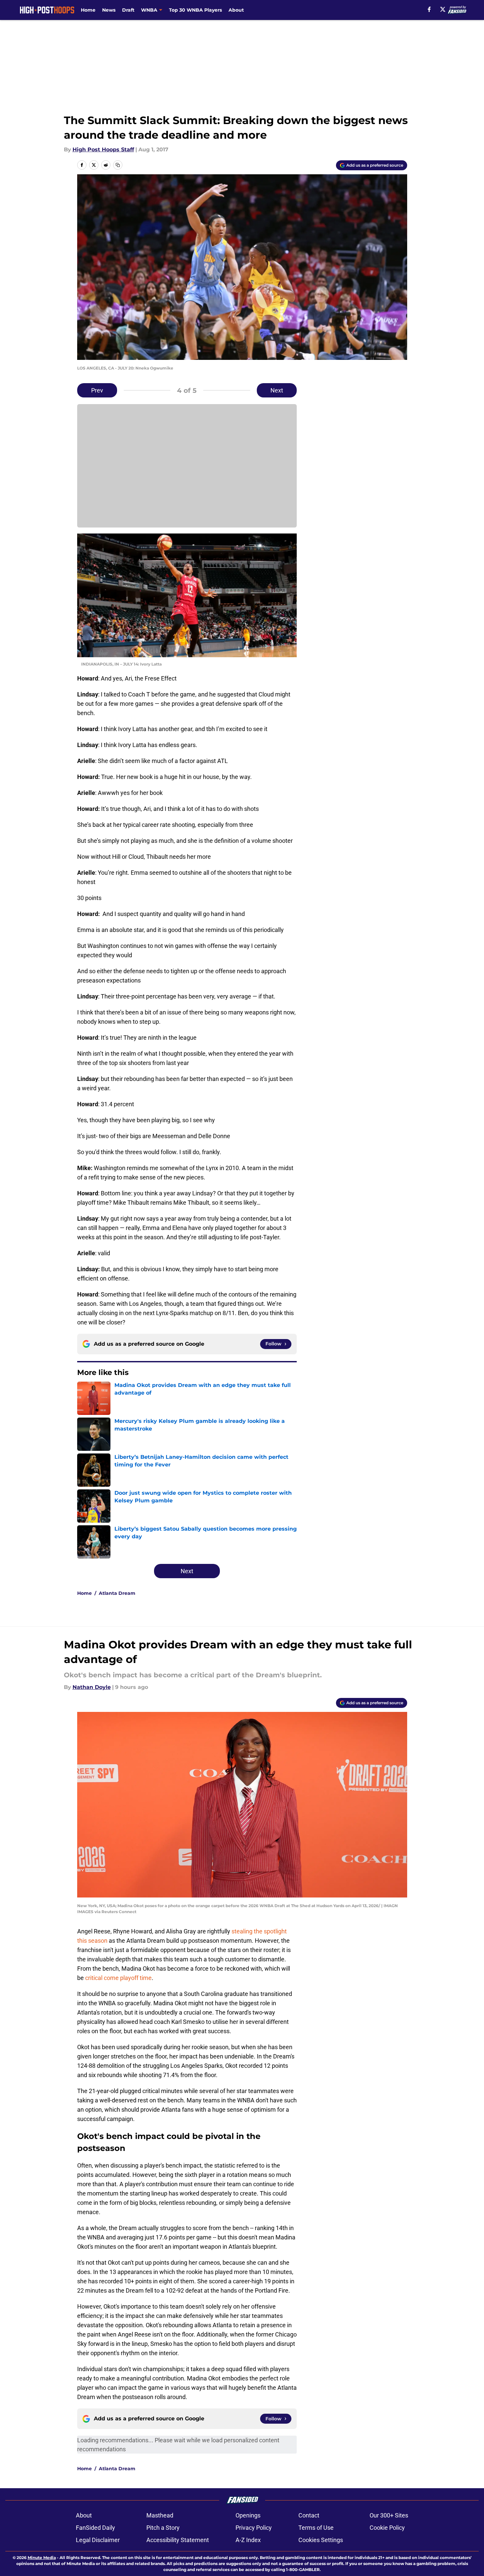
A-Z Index (248, 2540)
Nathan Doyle (92, 1687)
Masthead (160, 2515)
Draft (128, 10)
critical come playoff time (118, 1978)
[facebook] (429, 9)
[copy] (118, 165)
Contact (309, 2515)
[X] (443, 9)
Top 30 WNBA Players (195, 10)
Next (277, 390)
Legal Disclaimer (98, 2540)
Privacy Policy (254, 2528)
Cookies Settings (321, 2540)
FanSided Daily (95, 2528)
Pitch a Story (163, 2528)
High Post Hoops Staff (103, 150)
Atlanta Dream (117, 1593)
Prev (97, 390)
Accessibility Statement (178, 2540)
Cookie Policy (387, 2528)
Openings (248, 2515)
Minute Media (42, 2558)
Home (88, 10)
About (236, 10)
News (109, 10)
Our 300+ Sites (389, 2515)
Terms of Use (316, 2528)
